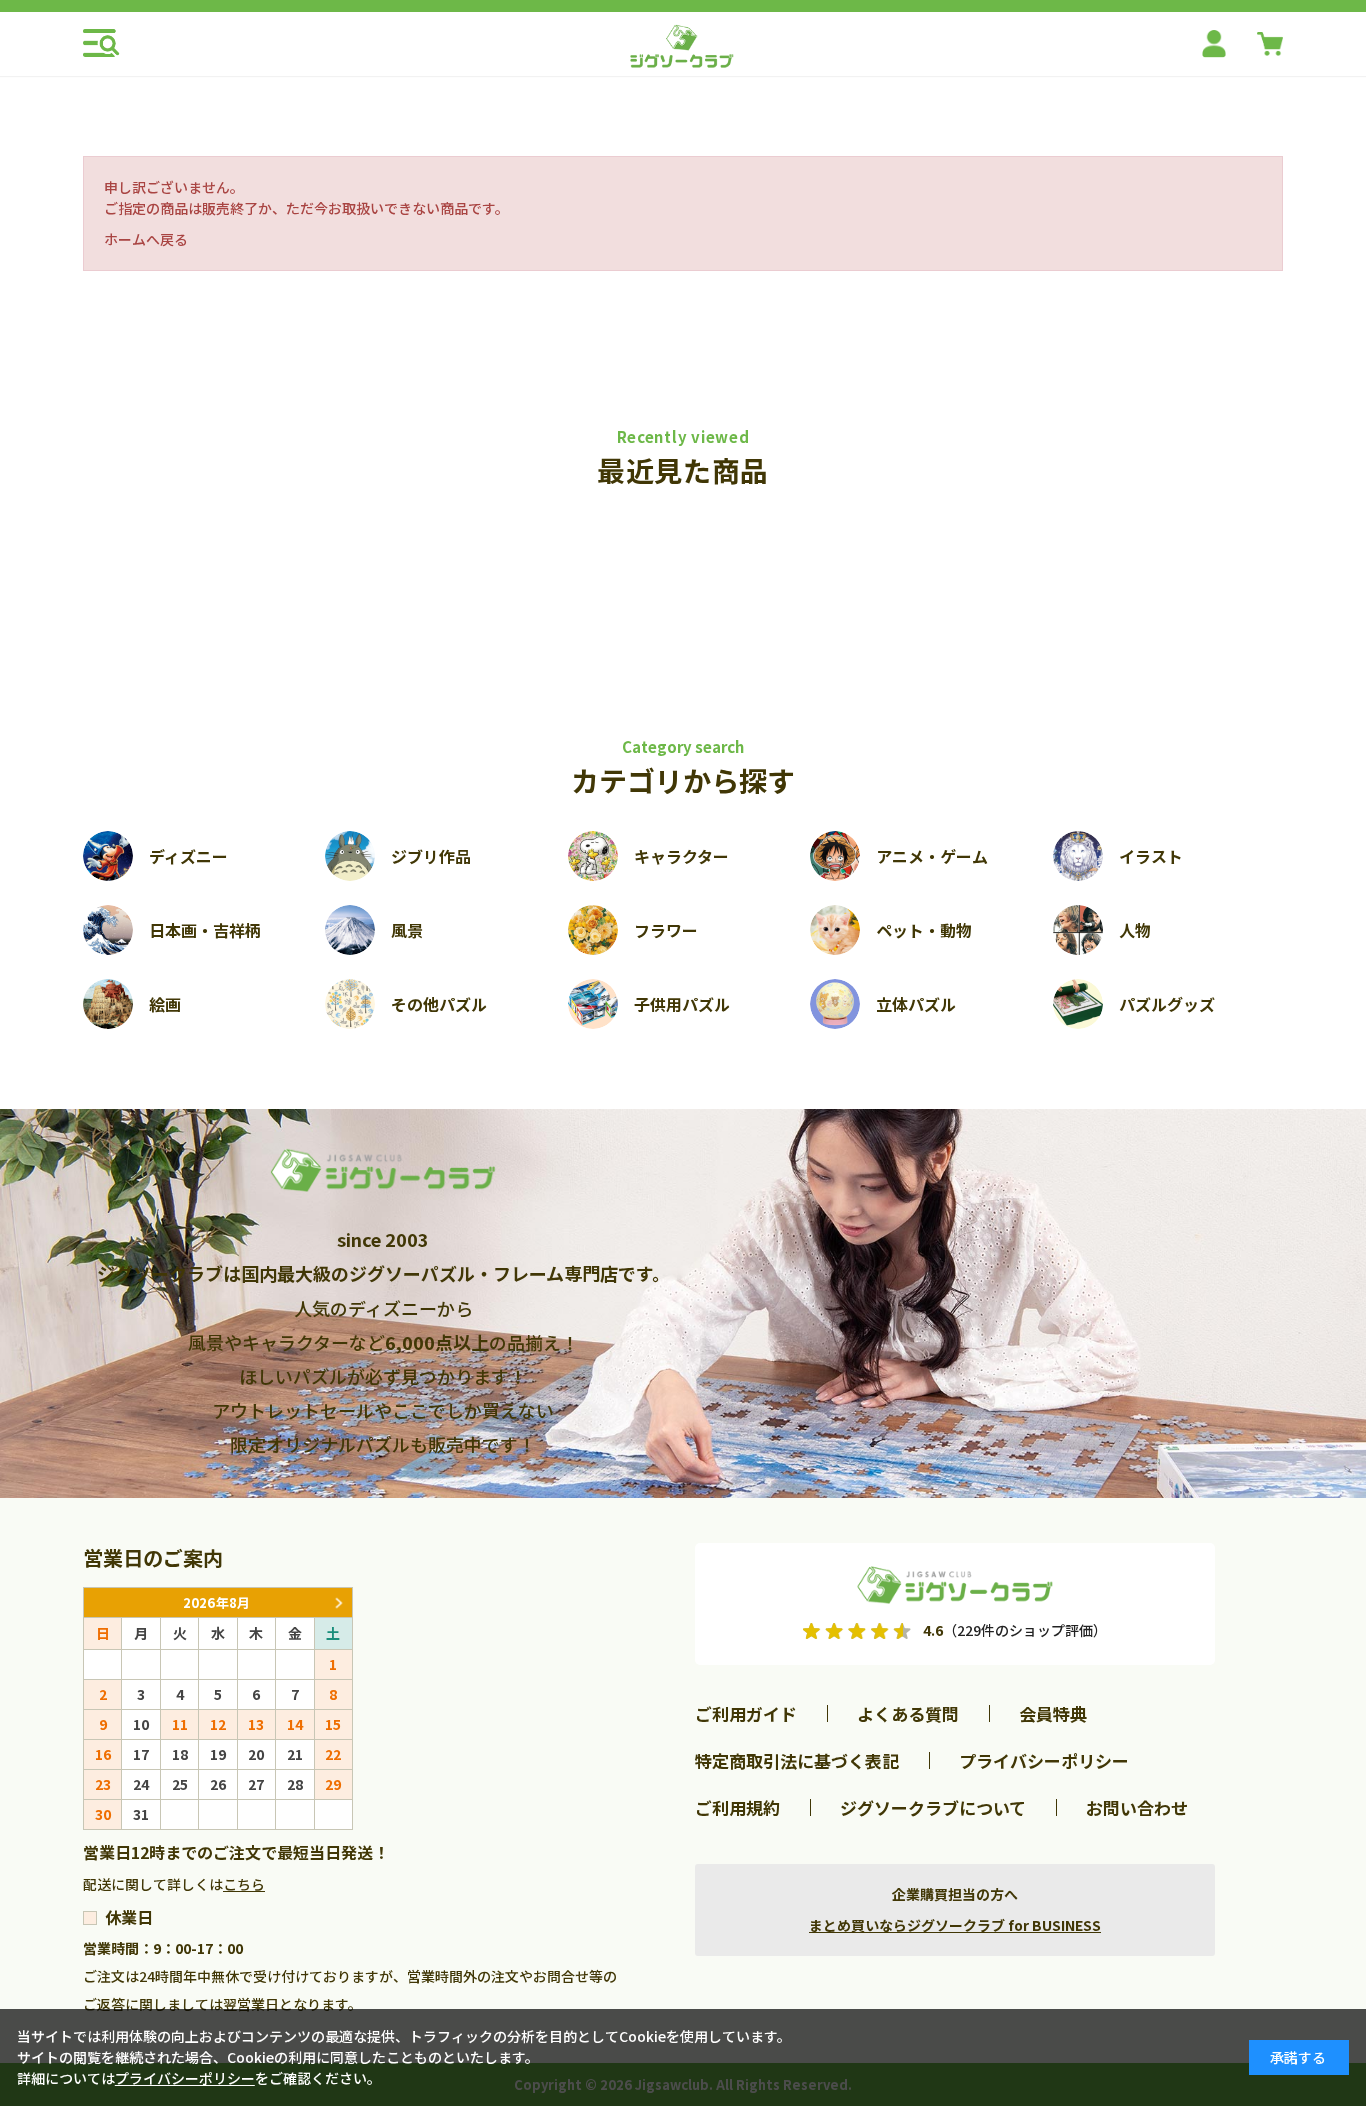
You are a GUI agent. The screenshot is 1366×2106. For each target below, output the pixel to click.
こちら (244, 1884)
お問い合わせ (1137, 1807)
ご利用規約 (737, 1807)
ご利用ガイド (746, 1713)
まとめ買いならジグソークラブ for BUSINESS (955, 1925)
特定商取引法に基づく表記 (797, 1760)
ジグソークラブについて (933, 1807)
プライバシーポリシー (1044, 1760)
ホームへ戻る (146, 239)
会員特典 (1053, 1713)
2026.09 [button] (338, 1602)
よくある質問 (908, 1713)
